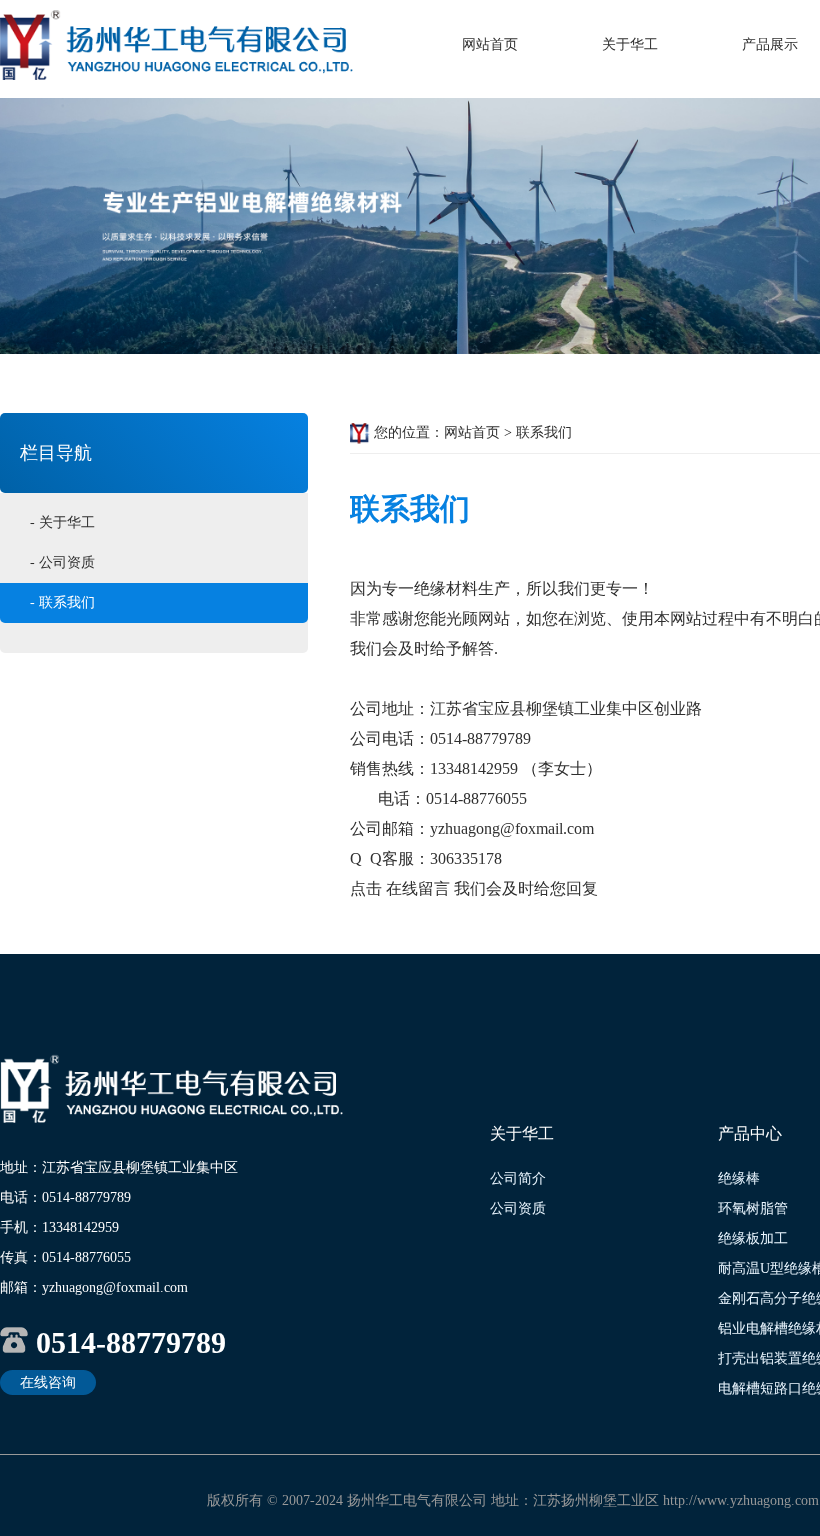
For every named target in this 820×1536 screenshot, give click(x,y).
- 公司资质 (62, 562)
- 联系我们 (62, 602)
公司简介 (518, 1178)
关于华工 (630, 44)
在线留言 (418, 888)
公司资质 (518, 1208)
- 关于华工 (62, 522)
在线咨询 (48, 1382)
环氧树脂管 (753, 1208)
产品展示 (770, 44)
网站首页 (490, 44)
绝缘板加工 (753, 1238)
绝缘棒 (739, 1178)
